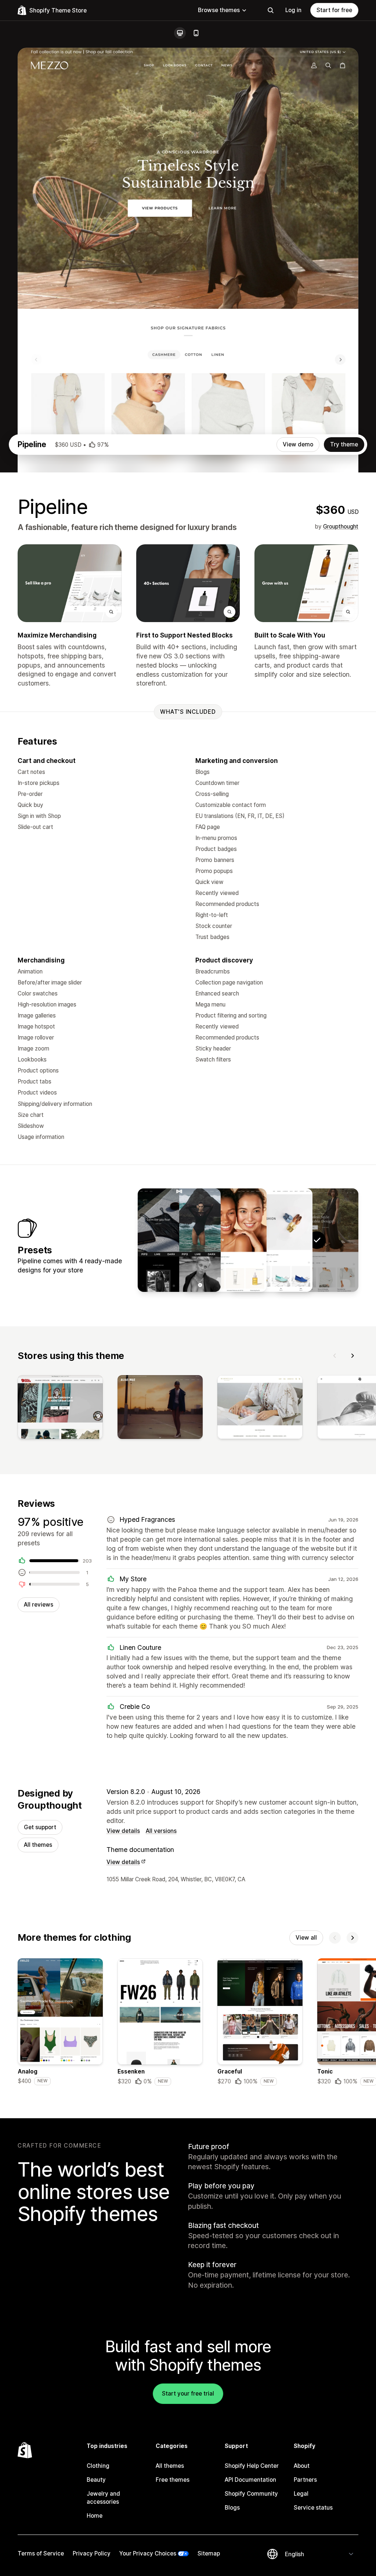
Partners (305, 2480)
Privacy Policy (92, 2553)
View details (123, 1831)
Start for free (334, 10)
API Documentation (250, 2480)
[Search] (271, 10)
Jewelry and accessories (103, 2498)
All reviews (39, 1605)
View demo (298, 444)
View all (306, 1938)
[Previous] (335, 1356)
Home (95, 2516)
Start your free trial (188, 2394)
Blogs (232, 2508)
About (302, 2466)
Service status (313, 2508)
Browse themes (219, 10)
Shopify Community (251, 2494)
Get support (40, 1827)
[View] (60, 1408)
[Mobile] (196, 33)
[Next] (352, 1356)
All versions (161, 1831)
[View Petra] (271, 1240)
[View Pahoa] (225, 1240)
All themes (38, 1845)
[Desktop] (180, 33)
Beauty (96, 2480)
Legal (301, 2494)
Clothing (98, 2466)
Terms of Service (41, 2553)
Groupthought (341, 527)
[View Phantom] (179, 1240)
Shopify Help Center (252, 2466)
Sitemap (209, 2553)
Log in (293, 10)
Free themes (173, 2480)
